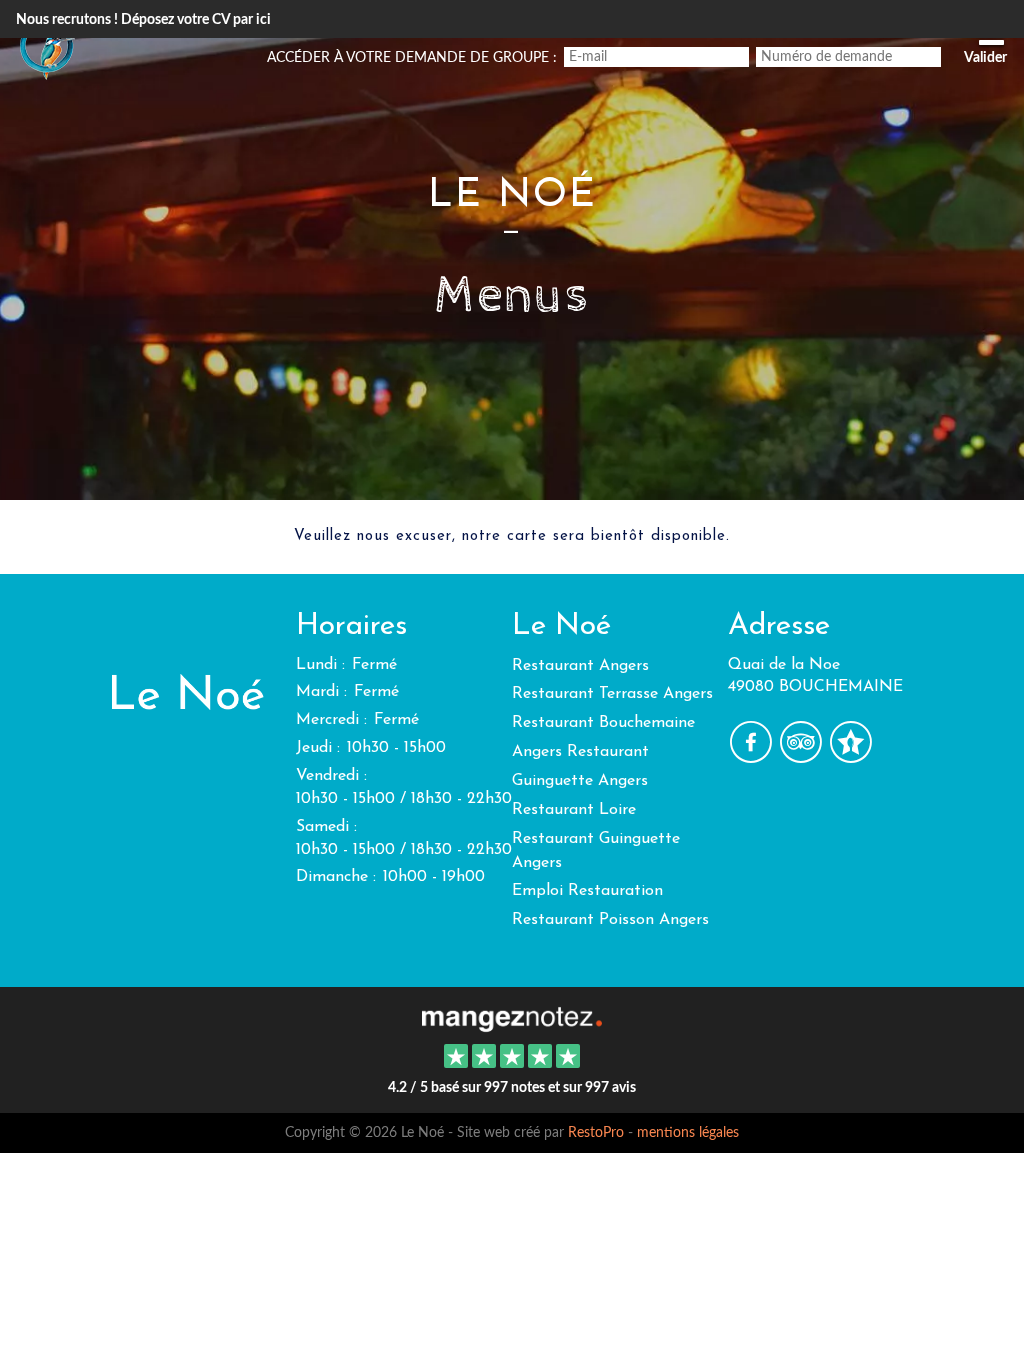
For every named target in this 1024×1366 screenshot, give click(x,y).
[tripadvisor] (803, 757)
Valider (985, 58)
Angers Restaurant (580, 752)
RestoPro (596, 1133)
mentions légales (688, 1133)
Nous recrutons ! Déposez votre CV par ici (143, 20)
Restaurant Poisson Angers (610, 920)
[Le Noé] (511, 1017)
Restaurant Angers (580, 666)
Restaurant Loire (574, 810)
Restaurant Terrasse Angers (612, 694)
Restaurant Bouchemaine (603, 723)
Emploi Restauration (587, 891)
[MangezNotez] (850, 757)
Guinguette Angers (580, 781)
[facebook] (753, 757)
